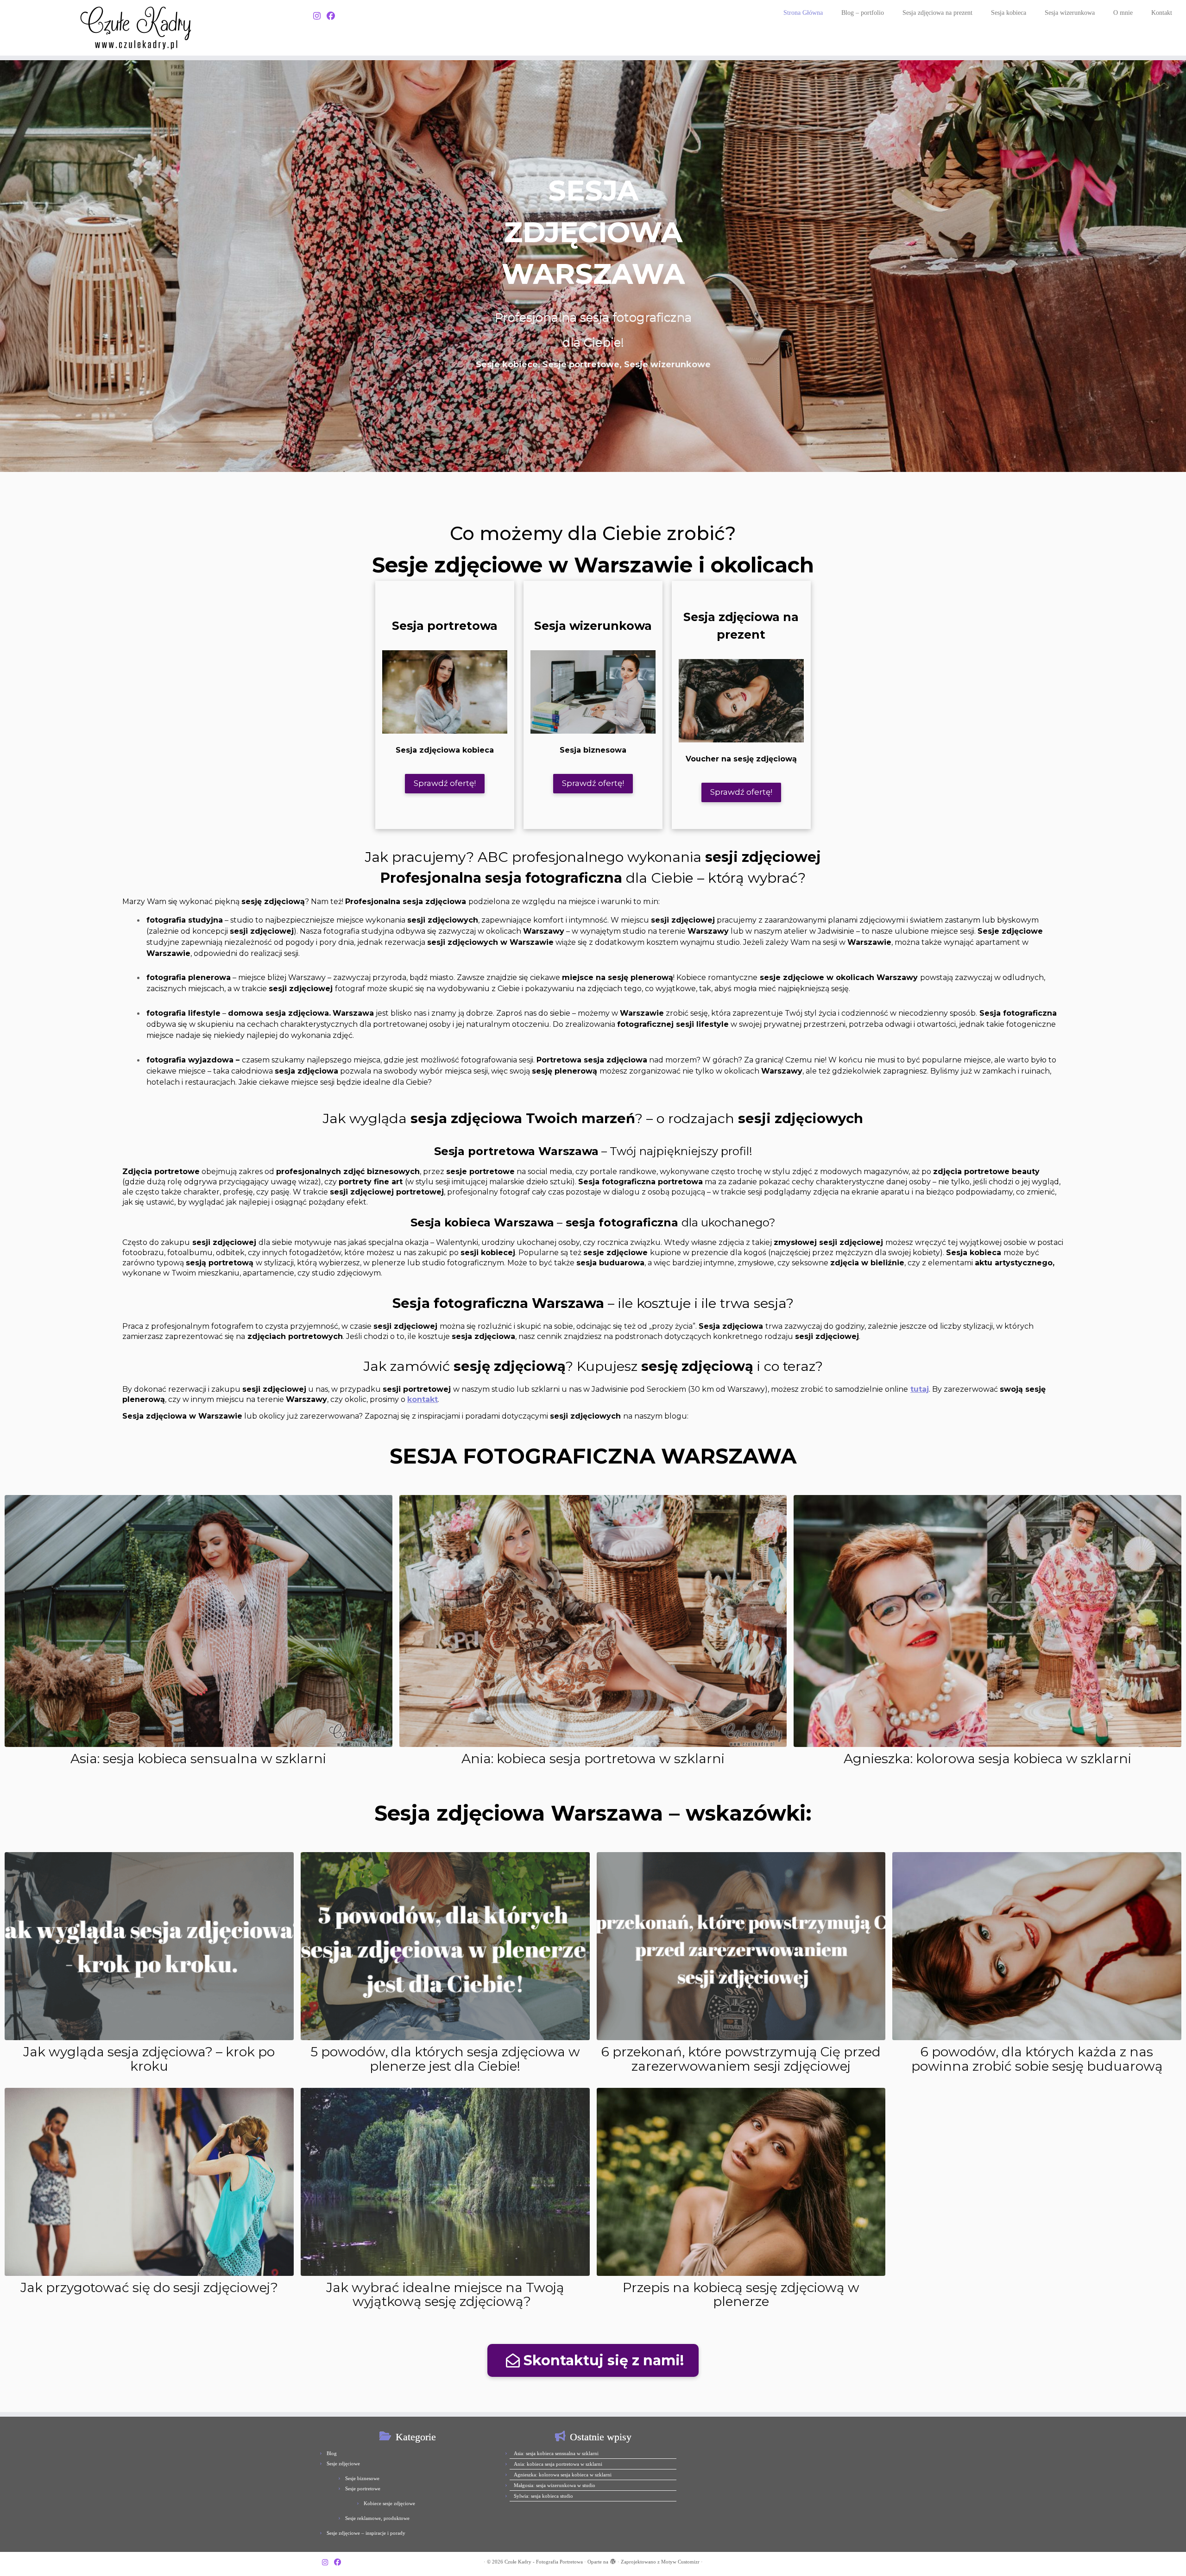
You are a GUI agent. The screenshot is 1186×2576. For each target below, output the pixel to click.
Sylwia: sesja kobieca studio (543, 2496)
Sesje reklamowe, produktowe (377, 2518)
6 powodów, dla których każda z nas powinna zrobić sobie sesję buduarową (1037, 2059)
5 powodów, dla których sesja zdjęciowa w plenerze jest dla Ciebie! (445, 2059)
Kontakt (1162, 13)
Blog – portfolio (863, 13)
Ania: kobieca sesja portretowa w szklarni (593, 1759)
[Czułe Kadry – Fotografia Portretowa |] (137, 28)
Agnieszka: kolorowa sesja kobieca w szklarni (987, 1759)
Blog (332, 2453)
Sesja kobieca (1009, 13)
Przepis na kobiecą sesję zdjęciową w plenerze (741, 2295)
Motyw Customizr (680, 2562)
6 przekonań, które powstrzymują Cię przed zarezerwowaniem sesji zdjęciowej (741, 2059)
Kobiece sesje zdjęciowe (389, 2503)
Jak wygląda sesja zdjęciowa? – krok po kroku (149, 2059)
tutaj (920, 1389)
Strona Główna (803, 13)
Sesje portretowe (363, 2488)
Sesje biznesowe (362, 2478)
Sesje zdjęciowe (343, 2463)
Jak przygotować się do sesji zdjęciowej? (149, 2287)
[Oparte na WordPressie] (613, 2560)
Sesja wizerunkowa (1070, 13)
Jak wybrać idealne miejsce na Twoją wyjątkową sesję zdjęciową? (445, 2295)
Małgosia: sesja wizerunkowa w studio (555, 2485)
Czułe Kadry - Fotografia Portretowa (544, 2562)
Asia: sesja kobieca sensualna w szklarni (198, 1759)
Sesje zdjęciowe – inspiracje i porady (366, 2533)
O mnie (1123, 13)
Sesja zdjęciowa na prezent (937, 13)
